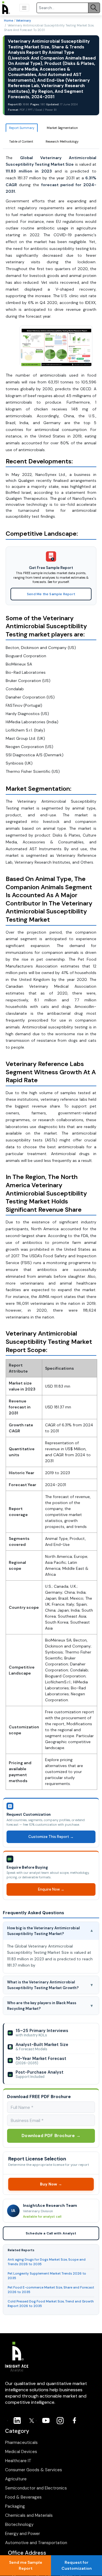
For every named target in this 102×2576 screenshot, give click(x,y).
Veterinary (23, 20)
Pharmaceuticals (21, 2443)
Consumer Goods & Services (34, 2470)
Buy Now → (51, 2184)
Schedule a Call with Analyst (51, 2234)
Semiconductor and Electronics (36, 2488)
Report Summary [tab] (22, 128)
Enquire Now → (51, 1889)
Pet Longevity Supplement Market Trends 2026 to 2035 (47, 2276)
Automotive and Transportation (36, 2543)
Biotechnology (19, 2524)
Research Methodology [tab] (62, 141)
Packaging (15, 2506)
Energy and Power (23, 2534)
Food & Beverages (23, 2497)
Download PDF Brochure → (51, 2136)
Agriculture (16, 2479)
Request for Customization (77, 2565)
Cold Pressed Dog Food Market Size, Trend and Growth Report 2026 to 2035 (51, 2304)
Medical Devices (21, 2452)
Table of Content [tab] (21, 141)
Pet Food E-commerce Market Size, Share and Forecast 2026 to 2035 (51, 2290)
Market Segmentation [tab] (62, 128)
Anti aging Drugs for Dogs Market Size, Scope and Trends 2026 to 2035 (47, 2262)
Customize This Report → (51, 1837)
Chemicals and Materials (29, 2515)
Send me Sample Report (26, 2565)
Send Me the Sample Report (51, 594)
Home (8, 20)
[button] (24, 8)
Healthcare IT (18, 2461)
